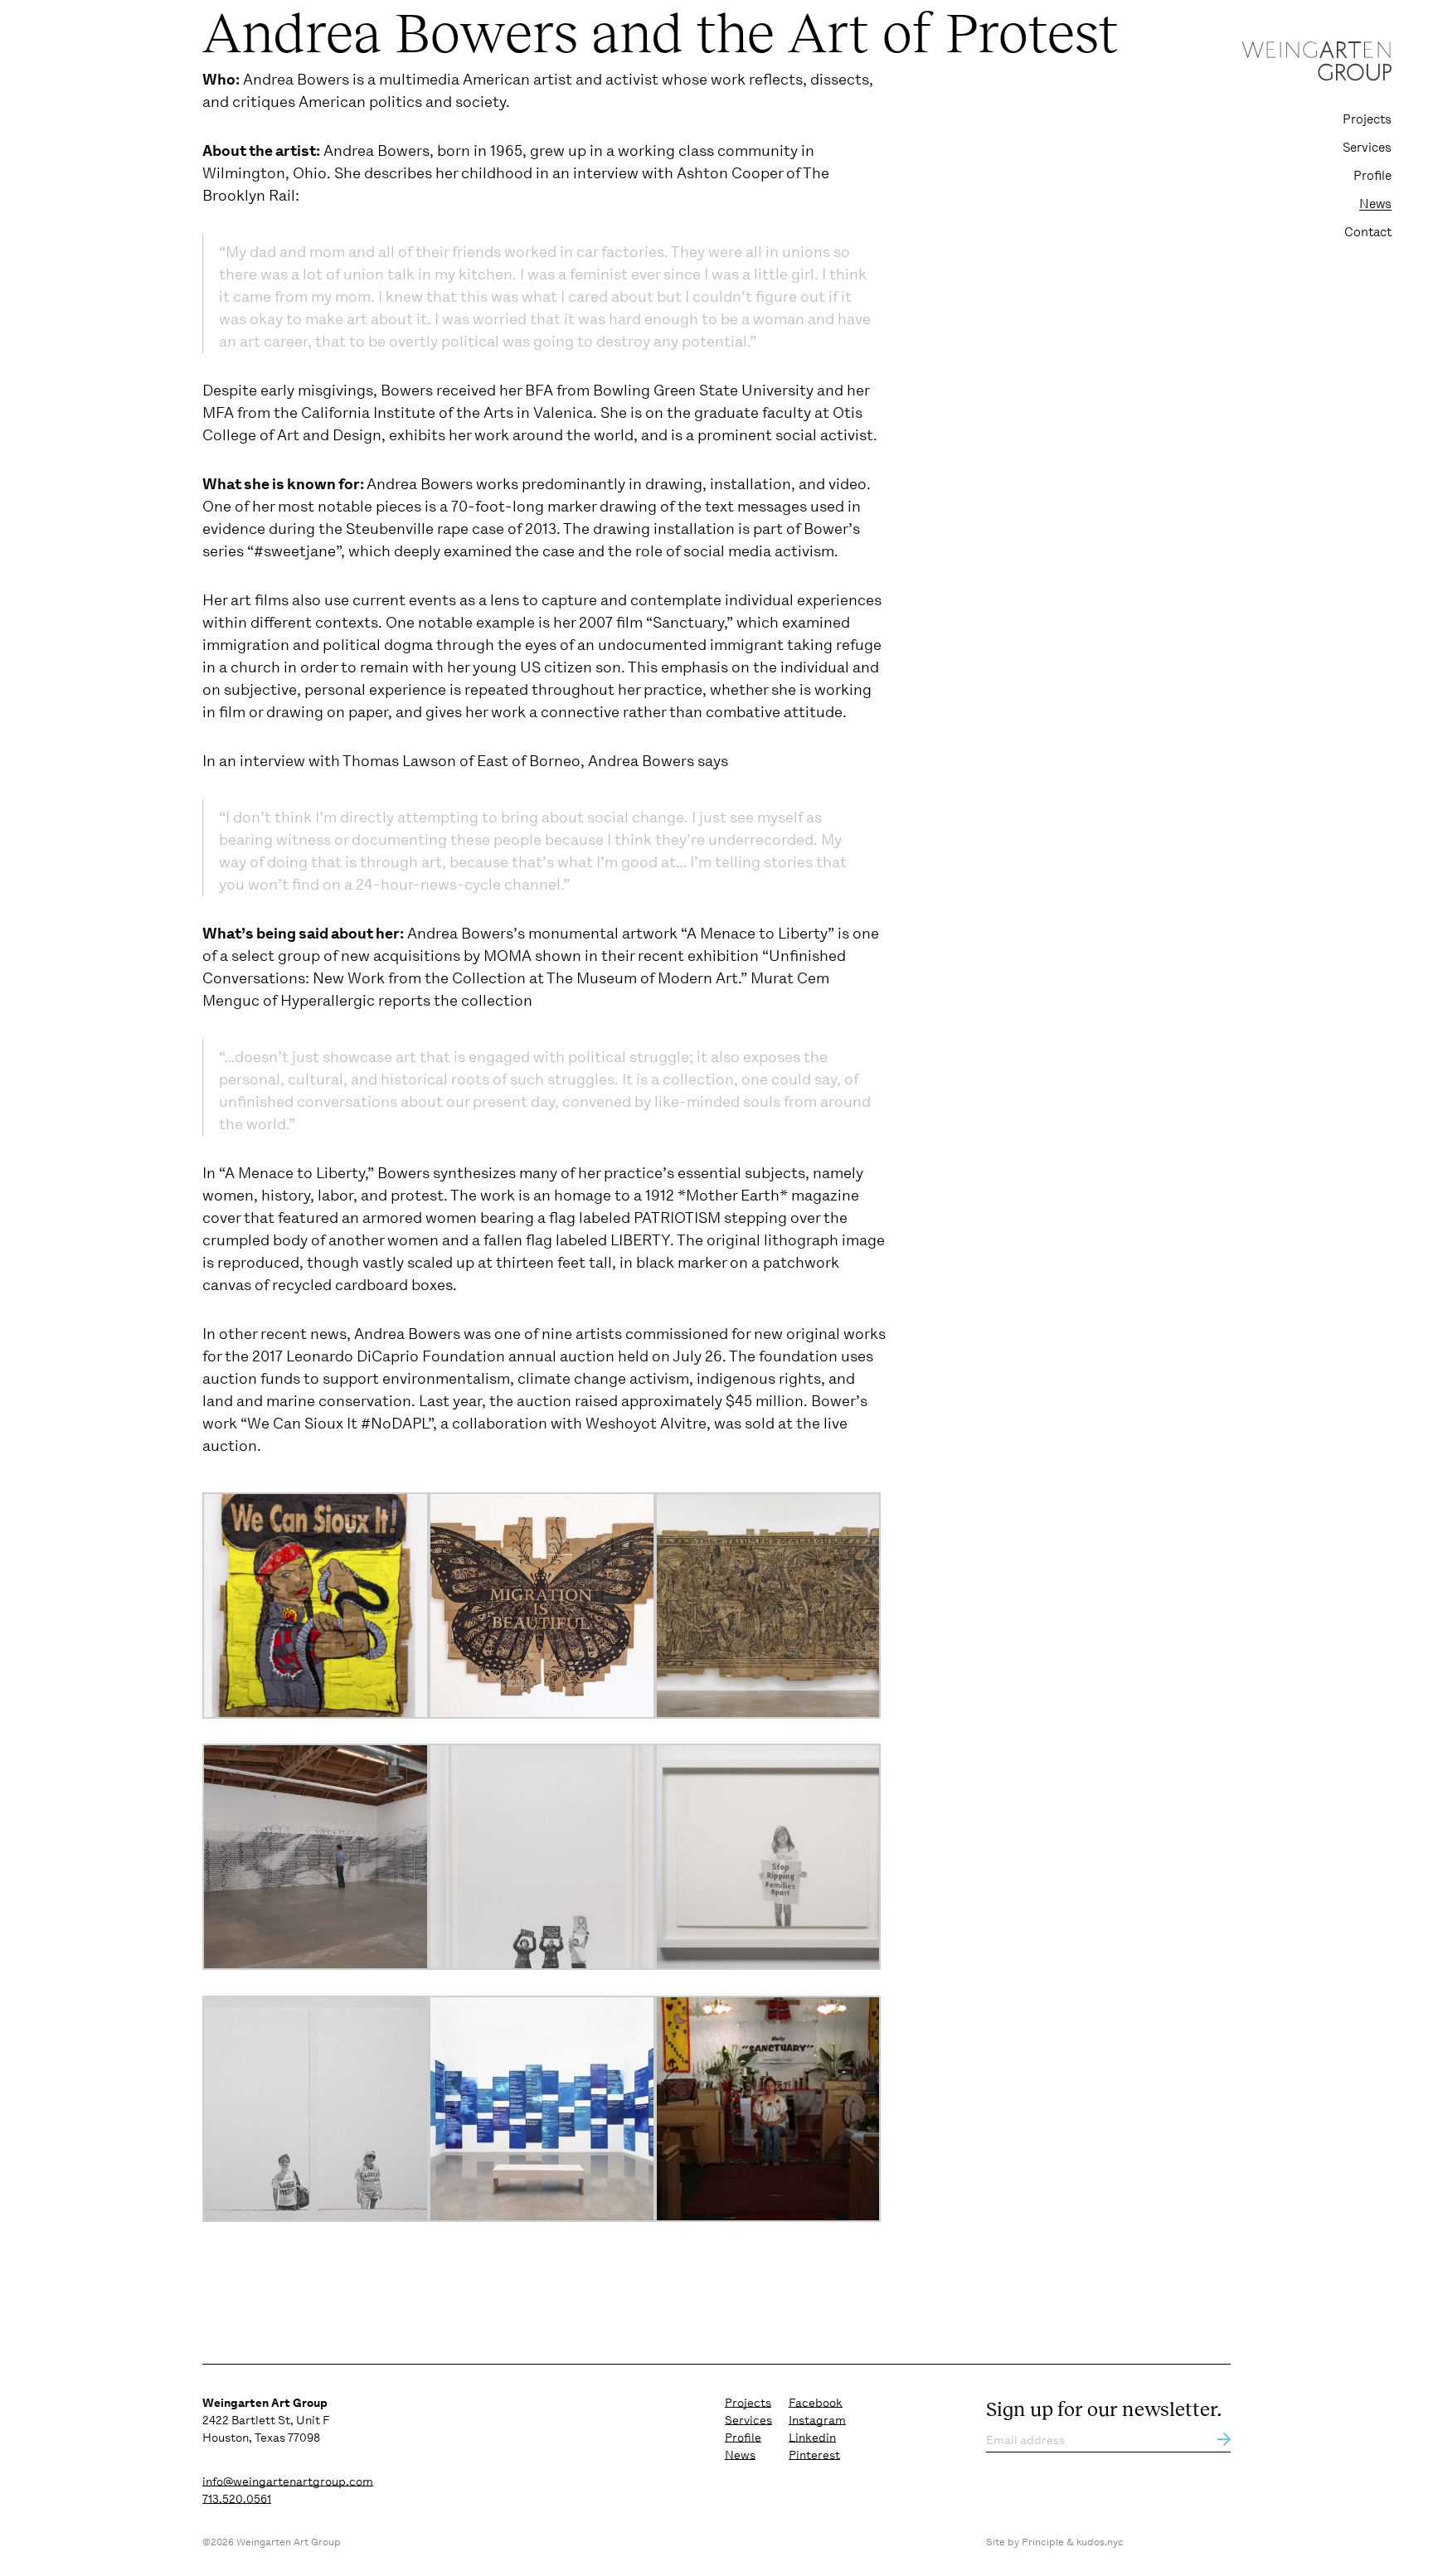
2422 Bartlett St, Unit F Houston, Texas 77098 (266, 2420)
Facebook (816, 2403)
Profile (1372, 176)
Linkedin (812, 2438)
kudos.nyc (1100, 2542)
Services (1367, 148)
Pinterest (814, 2455)
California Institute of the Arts (407, 413)
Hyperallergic (328, 1001)
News (1375, 204)
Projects (1367, 119)
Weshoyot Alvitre (646, 1424)
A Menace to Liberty (757, 934)
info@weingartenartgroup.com (288, 2481)
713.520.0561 (237, 2499)
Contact (1368, 232)
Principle (1043, 2542)
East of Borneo (529, 761)
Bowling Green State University (703, 391)
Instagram (817, 2420)
